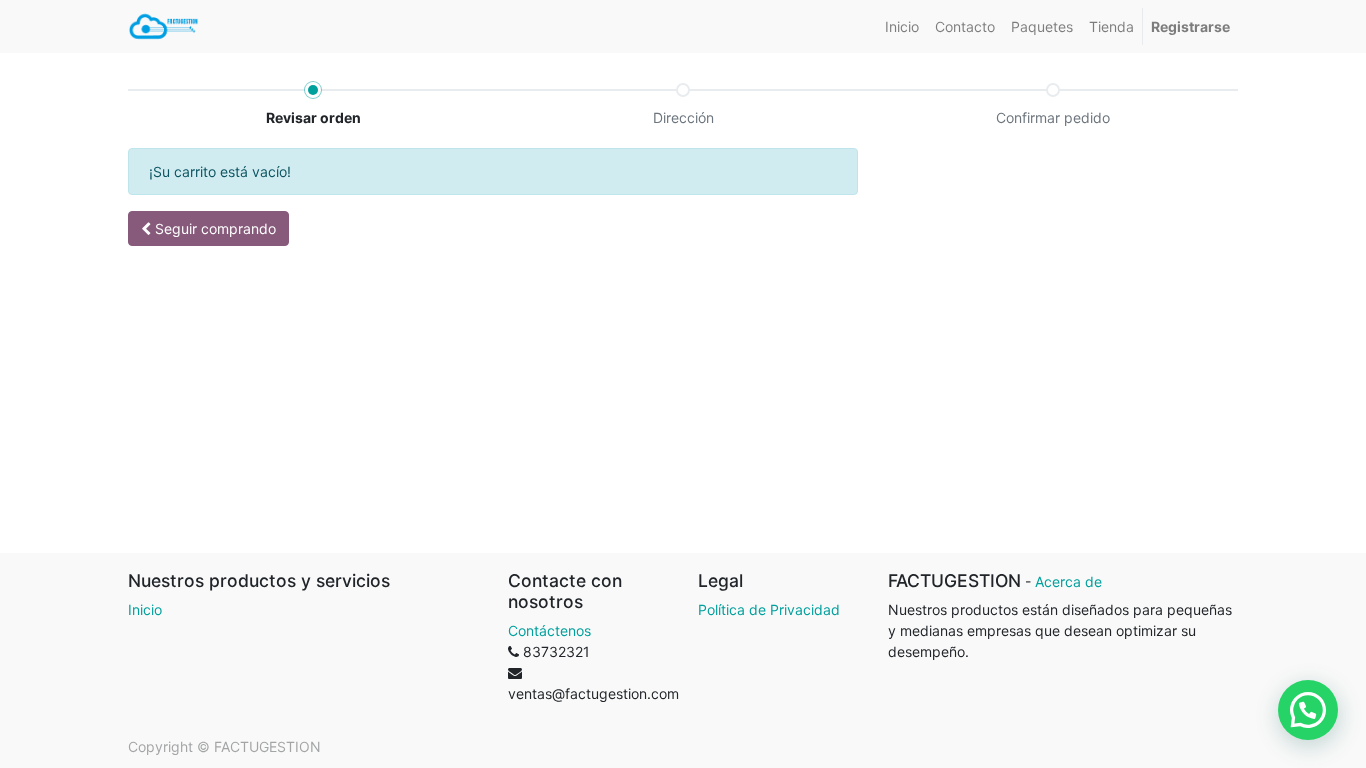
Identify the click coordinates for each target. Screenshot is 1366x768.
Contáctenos (549, 630)
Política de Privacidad (769, 609)
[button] (208, 228)
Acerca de (1068, 581)
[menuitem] (902, 26)
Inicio (145, 609)
